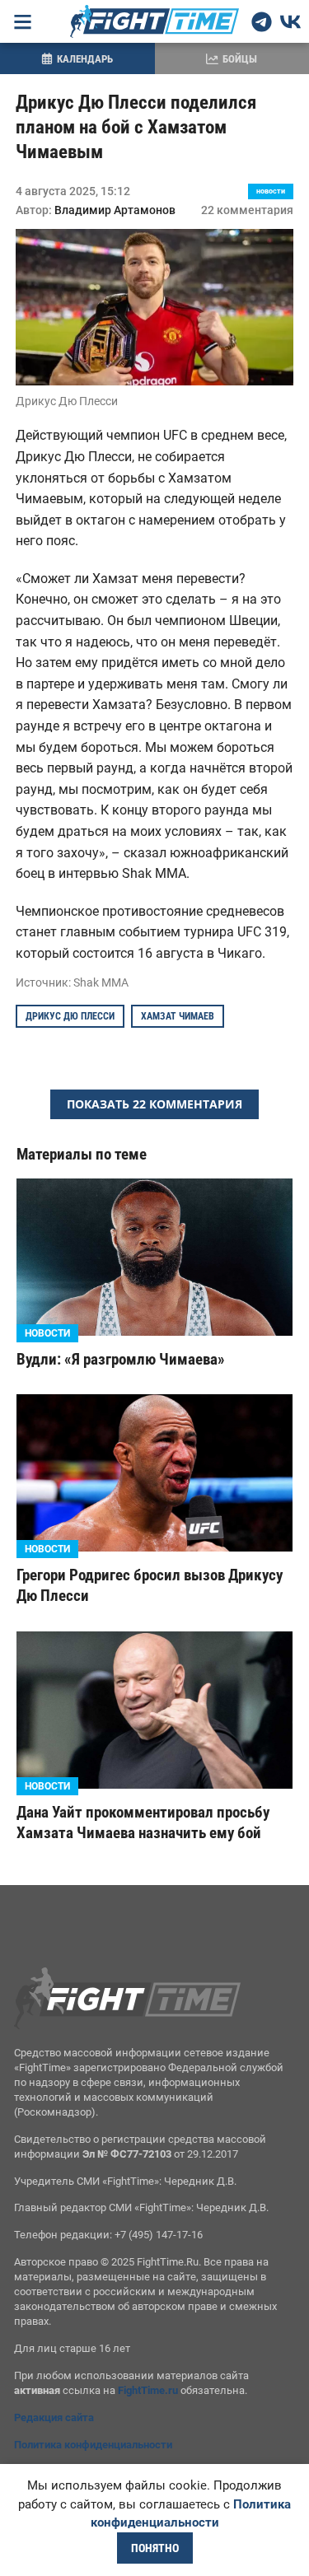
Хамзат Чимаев (178, 1016)
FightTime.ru (148, 2390)
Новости (271, 191)
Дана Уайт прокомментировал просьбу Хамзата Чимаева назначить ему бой (143, 1822)
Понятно (155, 2548)
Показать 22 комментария (154, 1104)
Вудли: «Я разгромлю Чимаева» (121, 1359)
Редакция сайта (54, 2417)
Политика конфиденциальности (93, 2445)
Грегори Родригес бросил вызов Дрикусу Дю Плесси (150, 1585)
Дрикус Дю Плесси (70, 1016)
